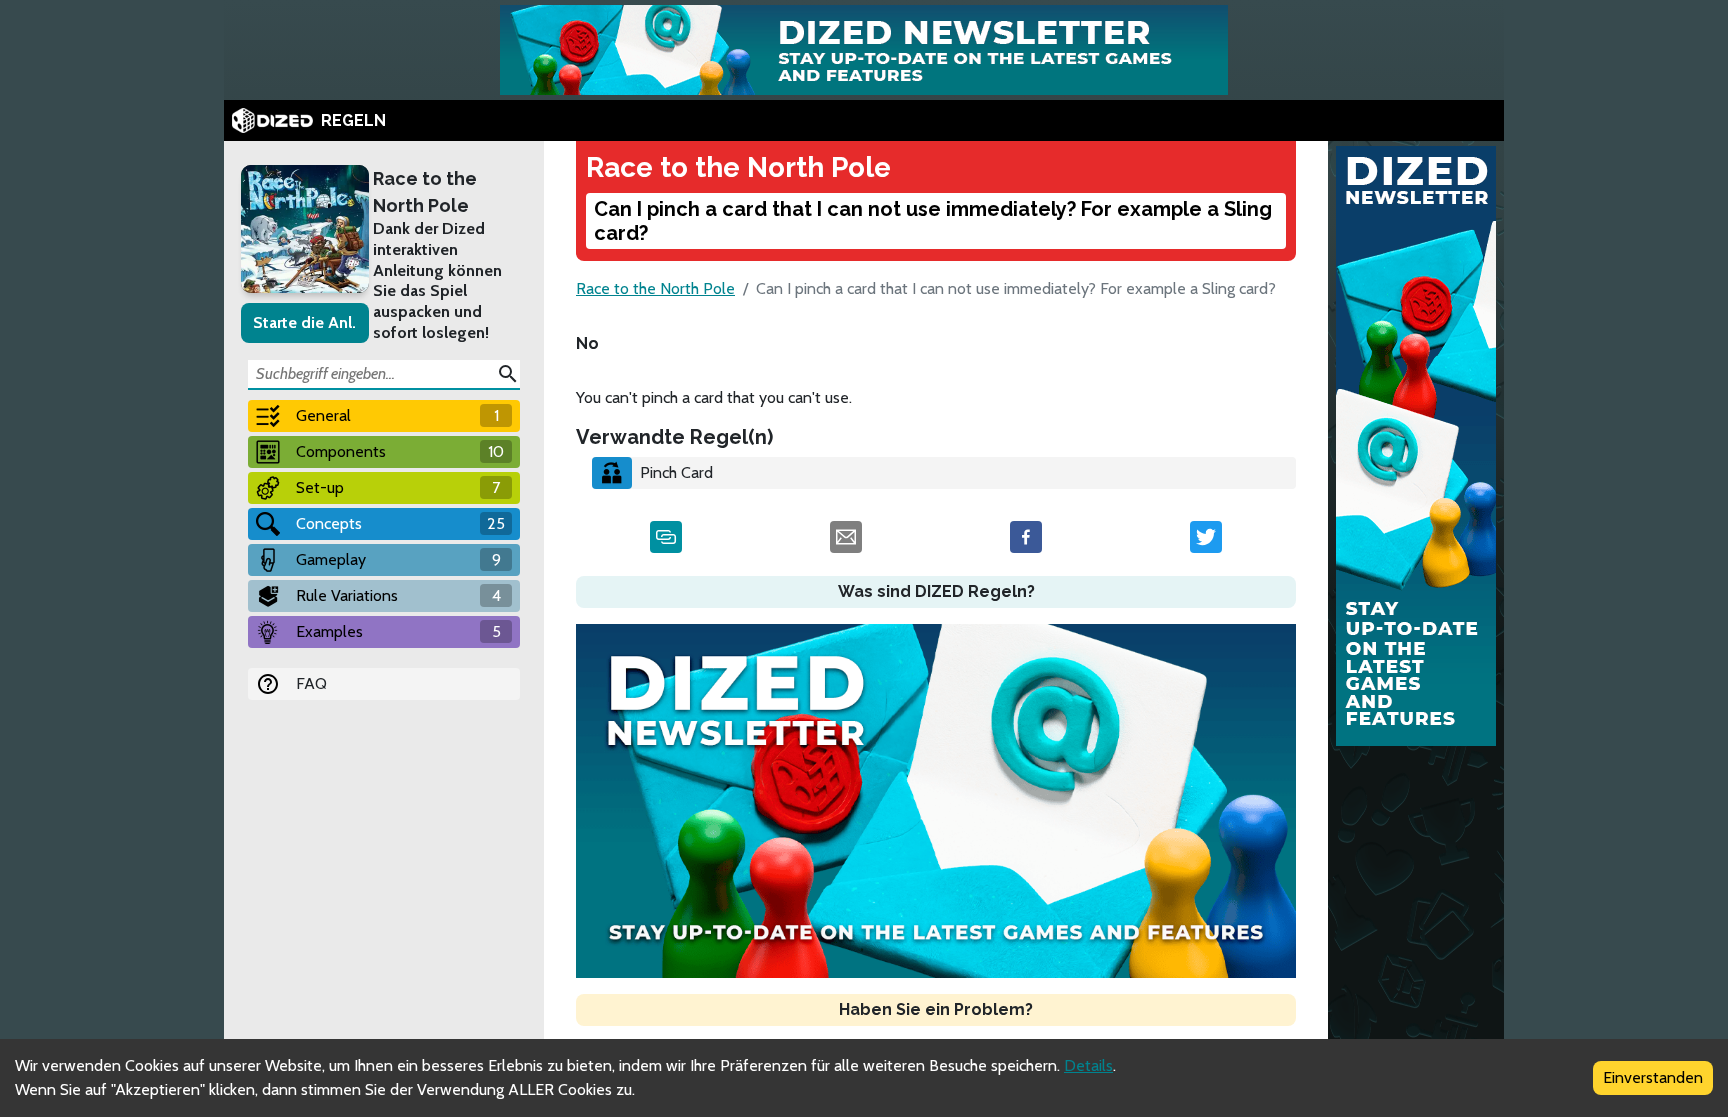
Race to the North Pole (425, 192)
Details (1088, 1065)
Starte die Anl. (304, 322)
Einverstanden (1653, 1077)
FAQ (311, 683)
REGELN (353, 120)
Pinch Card (676, 472)
